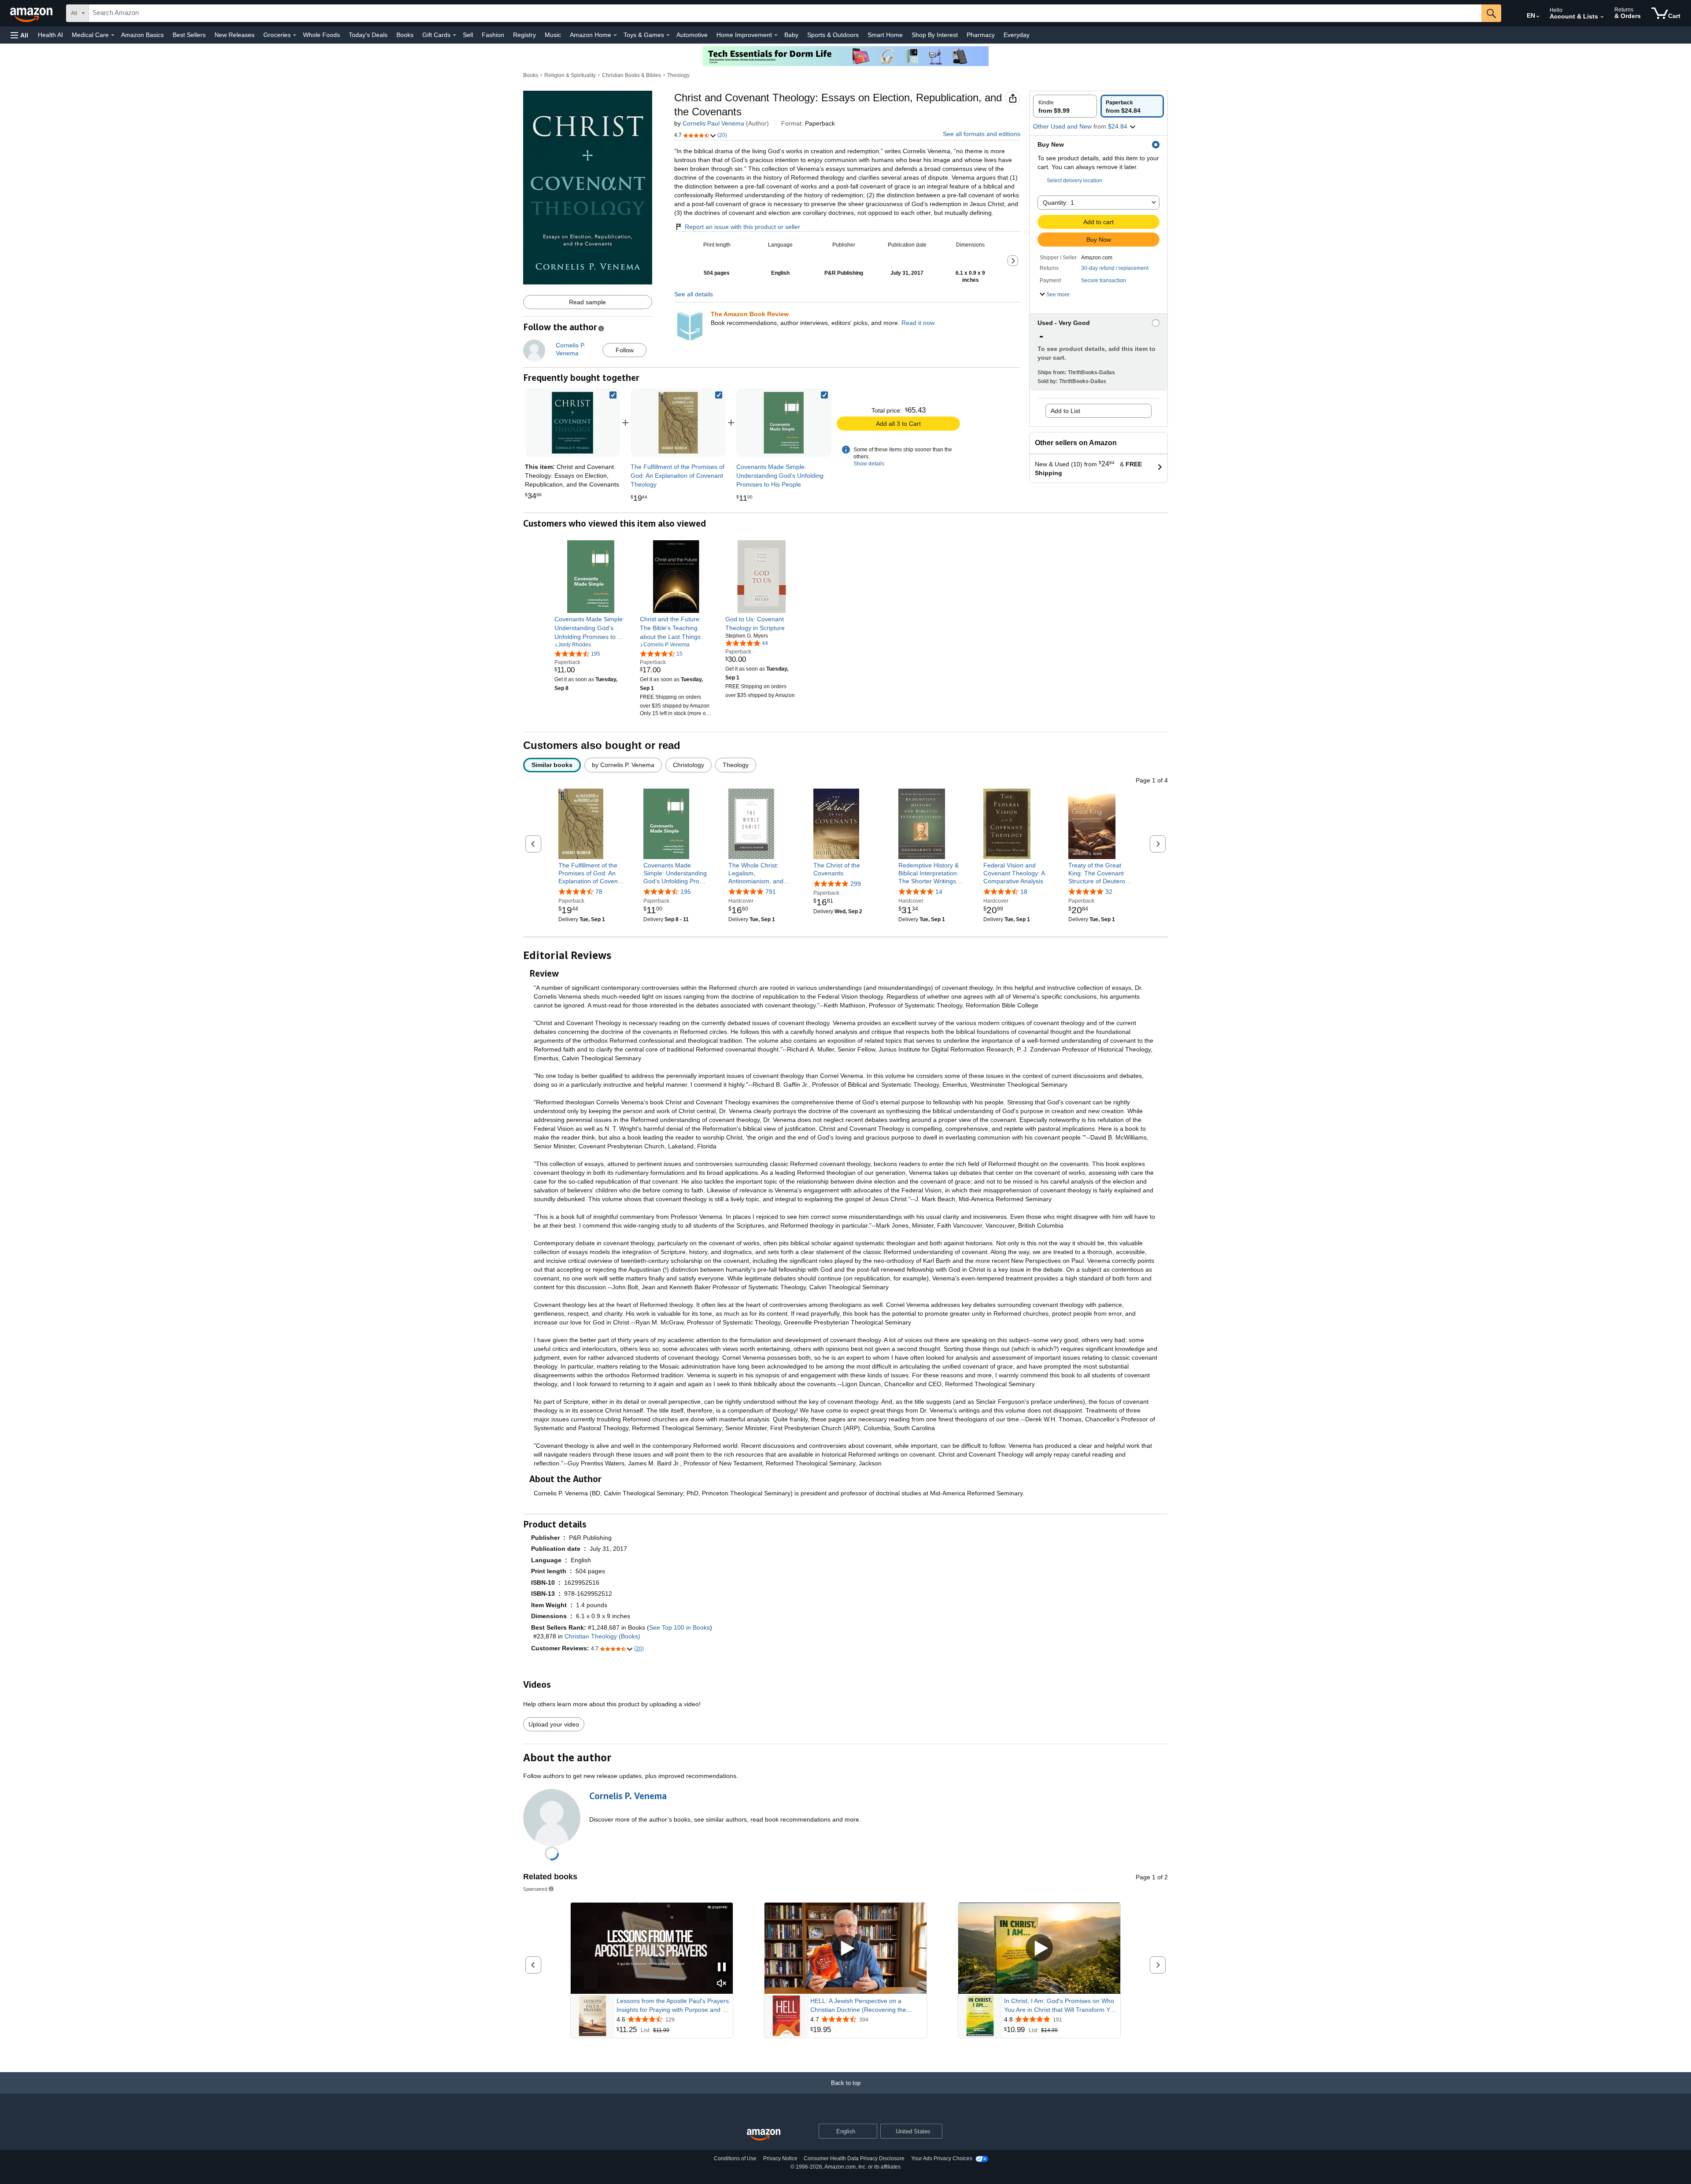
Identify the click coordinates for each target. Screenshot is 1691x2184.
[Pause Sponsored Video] (722, 1968)
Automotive (692, 35)
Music (553, 35)
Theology (678, 75)
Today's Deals (368, 35)
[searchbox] (785, 13)
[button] (19, 35)
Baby (791, 35)
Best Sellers (189, 35)
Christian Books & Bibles (631, 75)
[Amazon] (32, 13)
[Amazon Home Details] (615, 35)
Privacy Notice (780, 2158)
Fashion (493, 35)
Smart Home (885, 35)
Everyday (1017, 35)
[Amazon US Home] (764, 2135)
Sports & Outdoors (833, 35)
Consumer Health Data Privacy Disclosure (854, 2158)
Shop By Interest (935, 35)
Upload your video (554, 1724)
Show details (869, 464)
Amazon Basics (142, 35)
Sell (468, 35)
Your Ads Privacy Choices (942, 2158)
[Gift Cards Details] (454, 35)
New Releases (234, 35)
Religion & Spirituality (570, 75)
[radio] (1065, 106)
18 (1024, 892)
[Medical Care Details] (113, 35)
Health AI (50, 35)
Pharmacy (981, 35)
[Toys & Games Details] (668, 35)
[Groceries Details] (295, 35)
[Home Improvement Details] (776, 35)
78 (599, 892)
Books (405, 35)
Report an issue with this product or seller (742, 227)
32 (1109, 892)
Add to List (1065, 411)
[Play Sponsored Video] (845, 1949)
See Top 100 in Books (679, 1627)
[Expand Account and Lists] (1602, 17)
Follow (625, 350)
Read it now (918, 323)
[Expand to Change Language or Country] (1538, 17)
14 (939, 892)
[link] (678, 423)
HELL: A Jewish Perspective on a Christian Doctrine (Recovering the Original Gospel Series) (858, 2006)
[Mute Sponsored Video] (722, 1984)
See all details (694, 294)
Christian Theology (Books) (602, 1636)
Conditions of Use (735, 2158)
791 (771, 892)
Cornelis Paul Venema (713, 123)
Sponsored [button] (535, 1889)
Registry (524, 35)
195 (686, 892)
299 (856, 884)
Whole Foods (321, 35)
